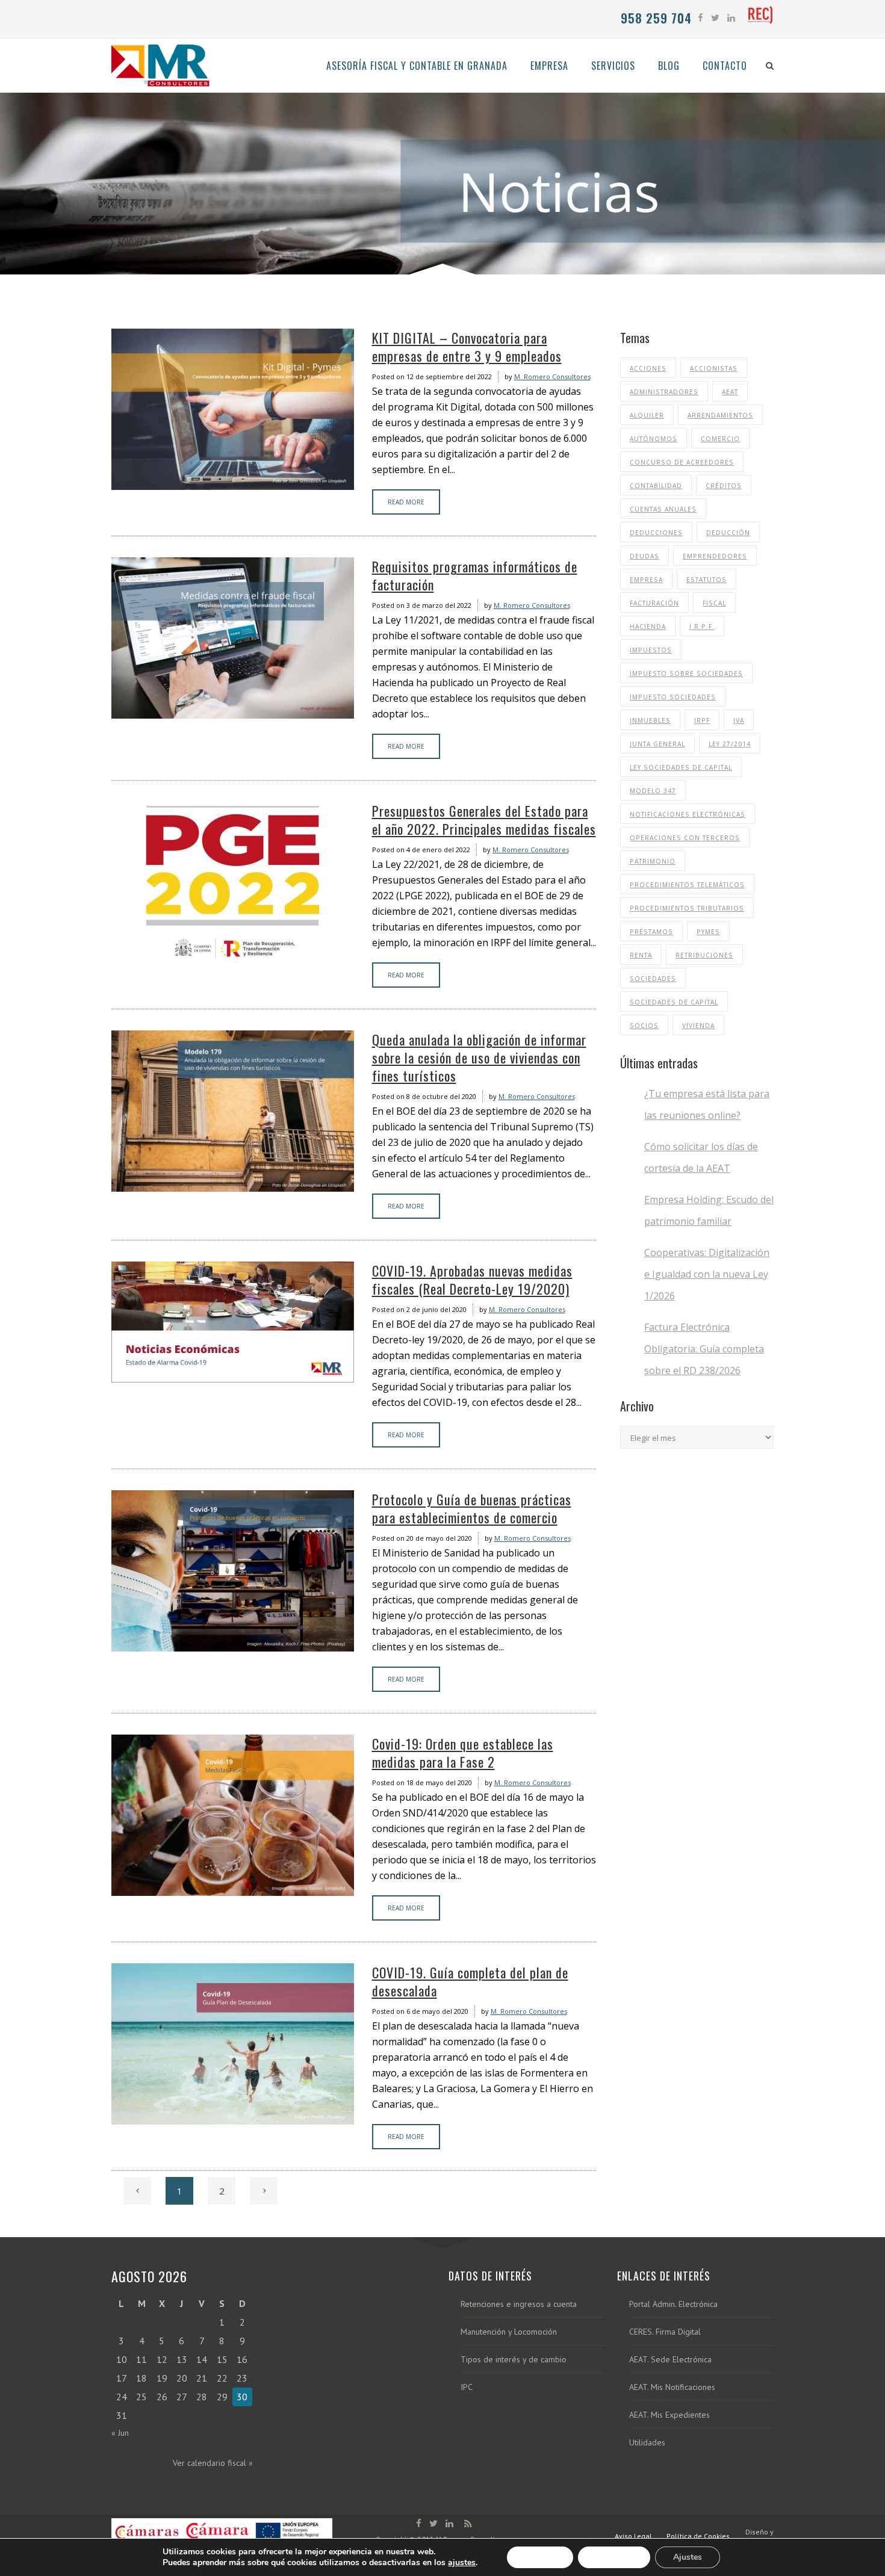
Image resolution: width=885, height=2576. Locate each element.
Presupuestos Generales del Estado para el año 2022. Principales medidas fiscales (484, 820)
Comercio (720, 439)
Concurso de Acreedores (682, 462)
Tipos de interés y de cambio (514, 2360)
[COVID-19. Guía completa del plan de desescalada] (233, 2044)
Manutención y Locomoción (509, 2332)
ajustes (462, 2563)
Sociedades (653, 979)
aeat (730, 392)
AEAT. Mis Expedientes (669, 2415)
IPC (467, 2387)
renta (641, 955)
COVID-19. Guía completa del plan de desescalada (470, 1981)
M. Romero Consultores (552, 376)
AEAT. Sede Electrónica (670, 2360)
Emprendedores (715, 556)
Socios (644, 1026)
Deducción (728, 533)
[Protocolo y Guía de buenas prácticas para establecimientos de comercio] (233, 1571)
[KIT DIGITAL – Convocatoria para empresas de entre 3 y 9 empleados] (233, 409)
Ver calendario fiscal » (213, 2463)
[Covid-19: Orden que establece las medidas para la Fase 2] (233, 1815)
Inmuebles (650, 720)
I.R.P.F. (702, 627)
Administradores (664, 392)
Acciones (648, 368)
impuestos (651, 650)
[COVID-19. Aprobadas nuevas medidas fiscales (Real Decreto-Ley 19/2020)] (233, 1322)
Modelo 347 (653, 791)
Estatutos (706, 580)
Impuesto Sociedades (673, 697)
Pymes (708, 932)
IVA (739, 720)
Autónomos (654, 439)
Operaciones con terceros (685, 838)
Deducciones (656, 533)
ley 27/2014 (730, 744)
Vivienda (698, 1026)
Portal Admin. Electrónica (673, 2304)
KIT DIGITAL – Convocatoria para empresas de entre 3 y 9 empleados (467, 347)
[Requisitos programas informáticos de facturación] (233, 638)
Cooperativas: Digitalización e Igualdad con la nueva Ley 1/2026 (707, 1274)
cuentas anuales (663, 509)
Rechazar (614, 2557)
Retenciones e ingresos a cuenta (519, 2304)
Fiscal (714, 603)
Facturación (654, 603)
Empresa (646, 580)
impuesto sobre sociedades (686, 673)
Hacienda (648, 627)
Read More (406, 502)
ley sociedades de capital (681, 767)
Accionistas (714, 368)
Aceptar (540, 2557)
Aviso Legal (633, 2536)
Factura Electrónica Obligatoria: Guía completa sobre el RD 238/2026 (704, 1349)
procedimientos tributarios (687, 908)
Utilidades (647, 2443)
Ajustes (688, 2557)
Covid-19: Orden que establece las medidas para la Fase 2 (463, 1753)
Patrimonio (653, 861)
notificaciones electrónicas (688, 814)
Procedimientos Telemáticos (687, 885)
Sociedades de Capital (674, 1002)
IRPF (702, 720)
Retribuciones (704, 955)
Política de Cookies (698, 2536)
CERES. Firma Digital (665, 2332)
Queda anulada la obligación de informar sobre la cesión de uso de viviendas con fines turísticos (479, 1057)
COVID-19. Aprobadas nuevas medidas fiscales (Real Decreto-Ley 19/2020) (472, 1280)
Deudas (644, 556)
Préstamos (651, 932)
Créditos (724, 486)
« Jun (120, 2433)
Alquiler (647, 415)
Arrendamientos (720, 415)
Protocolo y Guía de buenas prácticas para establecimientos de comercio (472, 1508)
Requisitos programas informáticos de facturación (475, 575)
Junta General (657, 744)
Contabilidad (656, 486)
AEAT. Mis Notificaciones (672, 2387)
